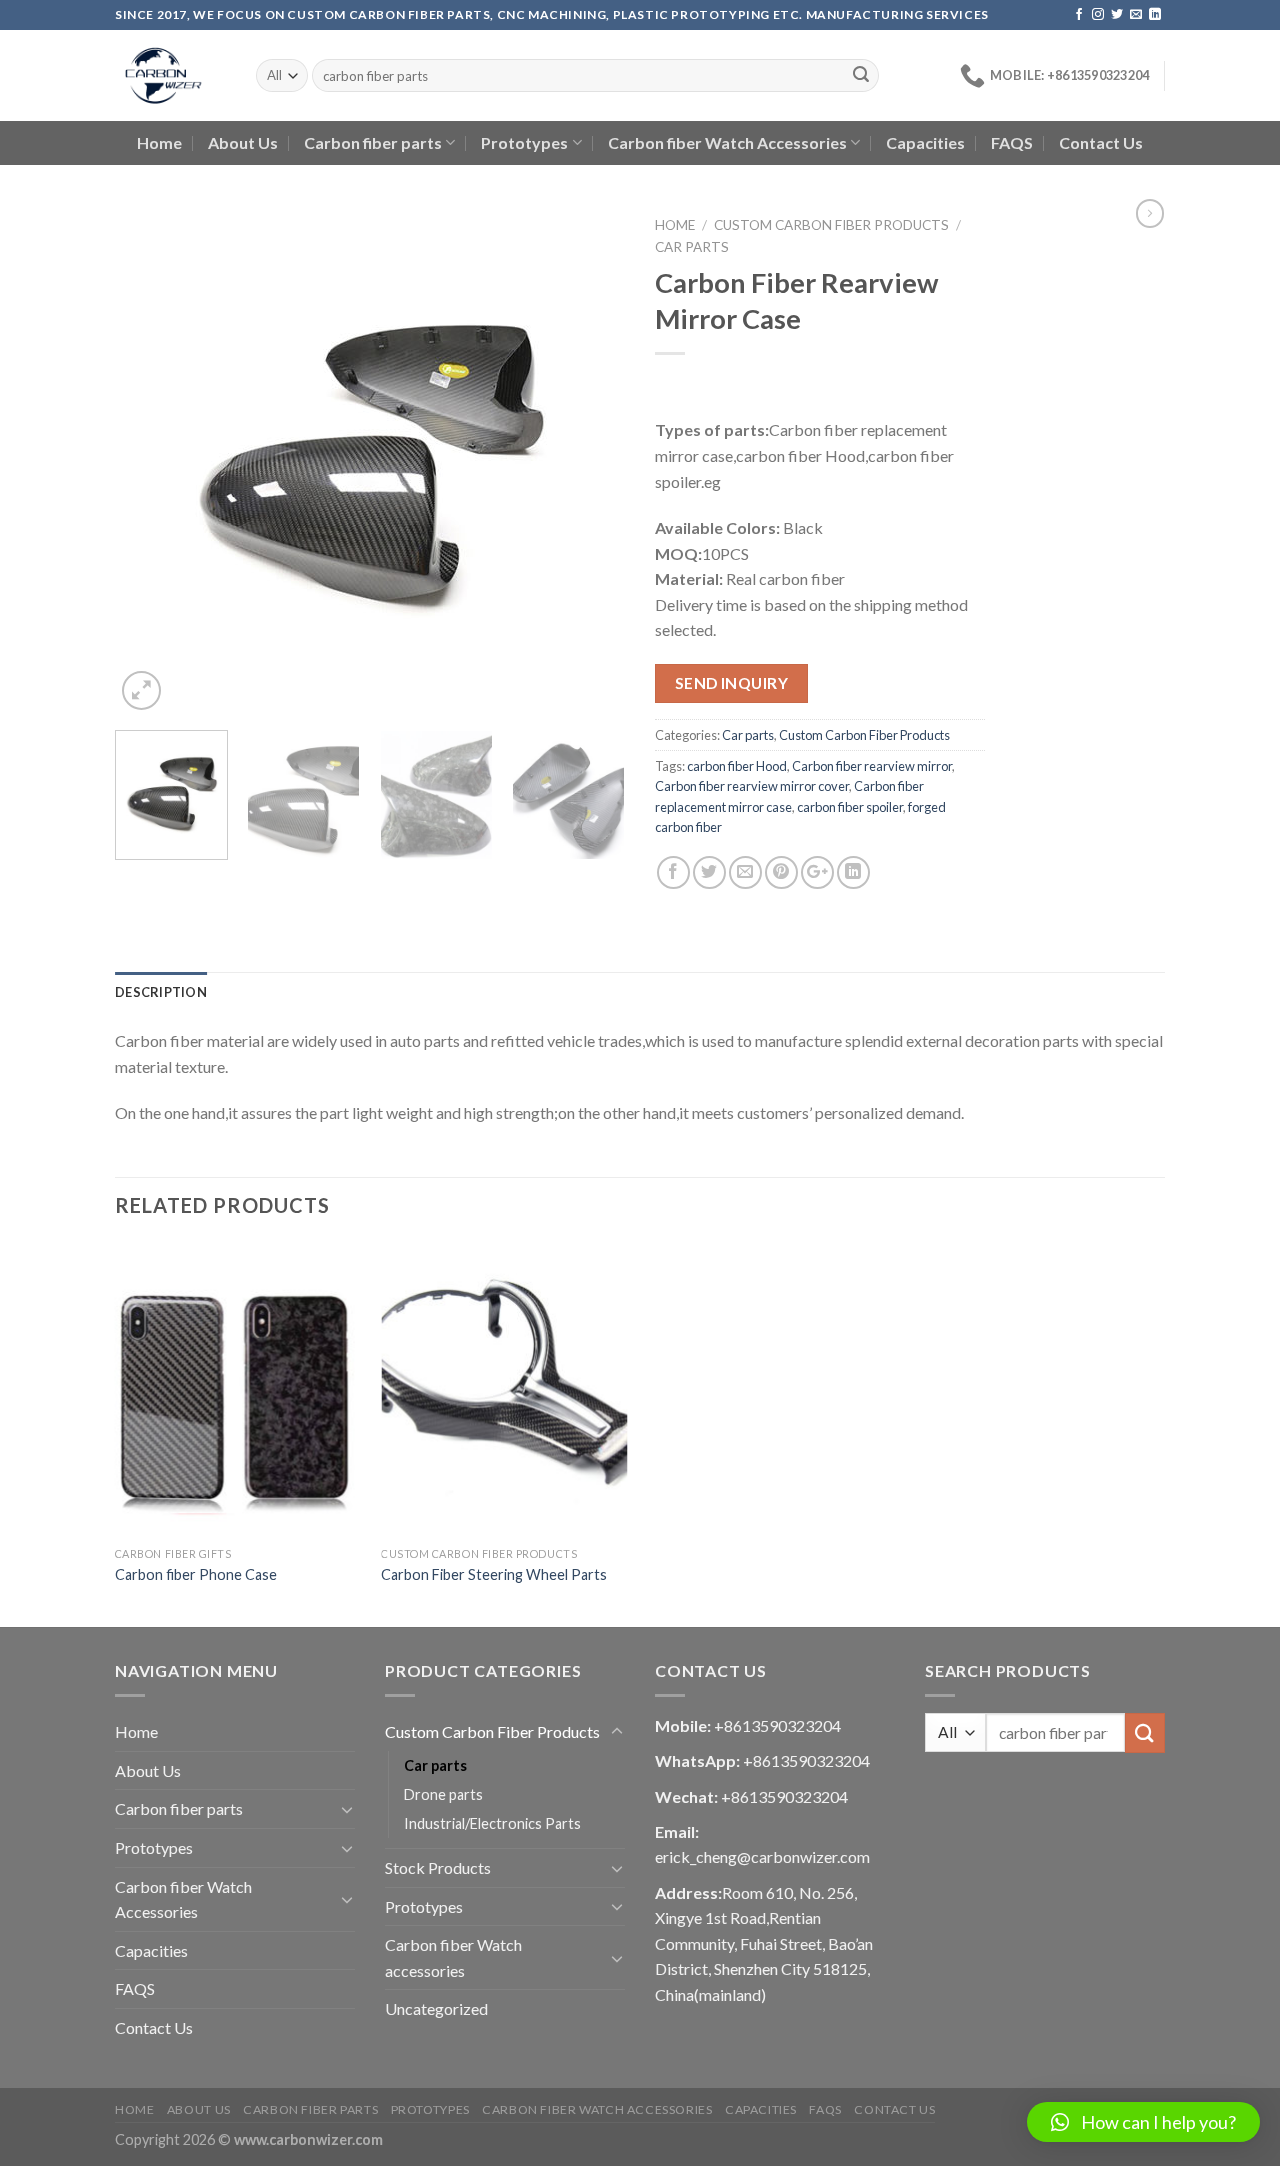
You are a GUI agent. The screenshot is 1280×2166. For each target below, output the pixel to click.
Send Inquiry (732, 683)
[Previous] (150, 460)
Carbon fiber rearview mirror (872, 766)
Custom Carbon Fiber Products (831, 225)
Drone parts (443, 1794)
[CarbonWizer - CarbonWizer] (170, 75)
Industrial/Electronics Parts (492, 1823)
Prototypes (524, 142)
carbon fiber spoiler (850, 807)
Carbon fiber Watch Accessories (727, 142)
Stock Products (438, 1867)
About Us (243, 142)
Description (161, 992)
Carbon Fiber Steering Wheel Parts (494, 1574)
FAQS (1012, 142)
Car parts (692, 247)
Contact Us (1101, 142)
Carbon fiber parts (373, 142)
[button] (1143, 2122)
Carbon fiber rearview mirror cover (752, 786)
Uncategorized (436, 2008)
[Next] (590, 460)
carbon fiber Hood (737, 766)
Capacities (925, 142)
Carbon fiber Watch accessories (453, 1957)
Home (159, 142)
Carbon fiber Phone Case (196, 1574)
